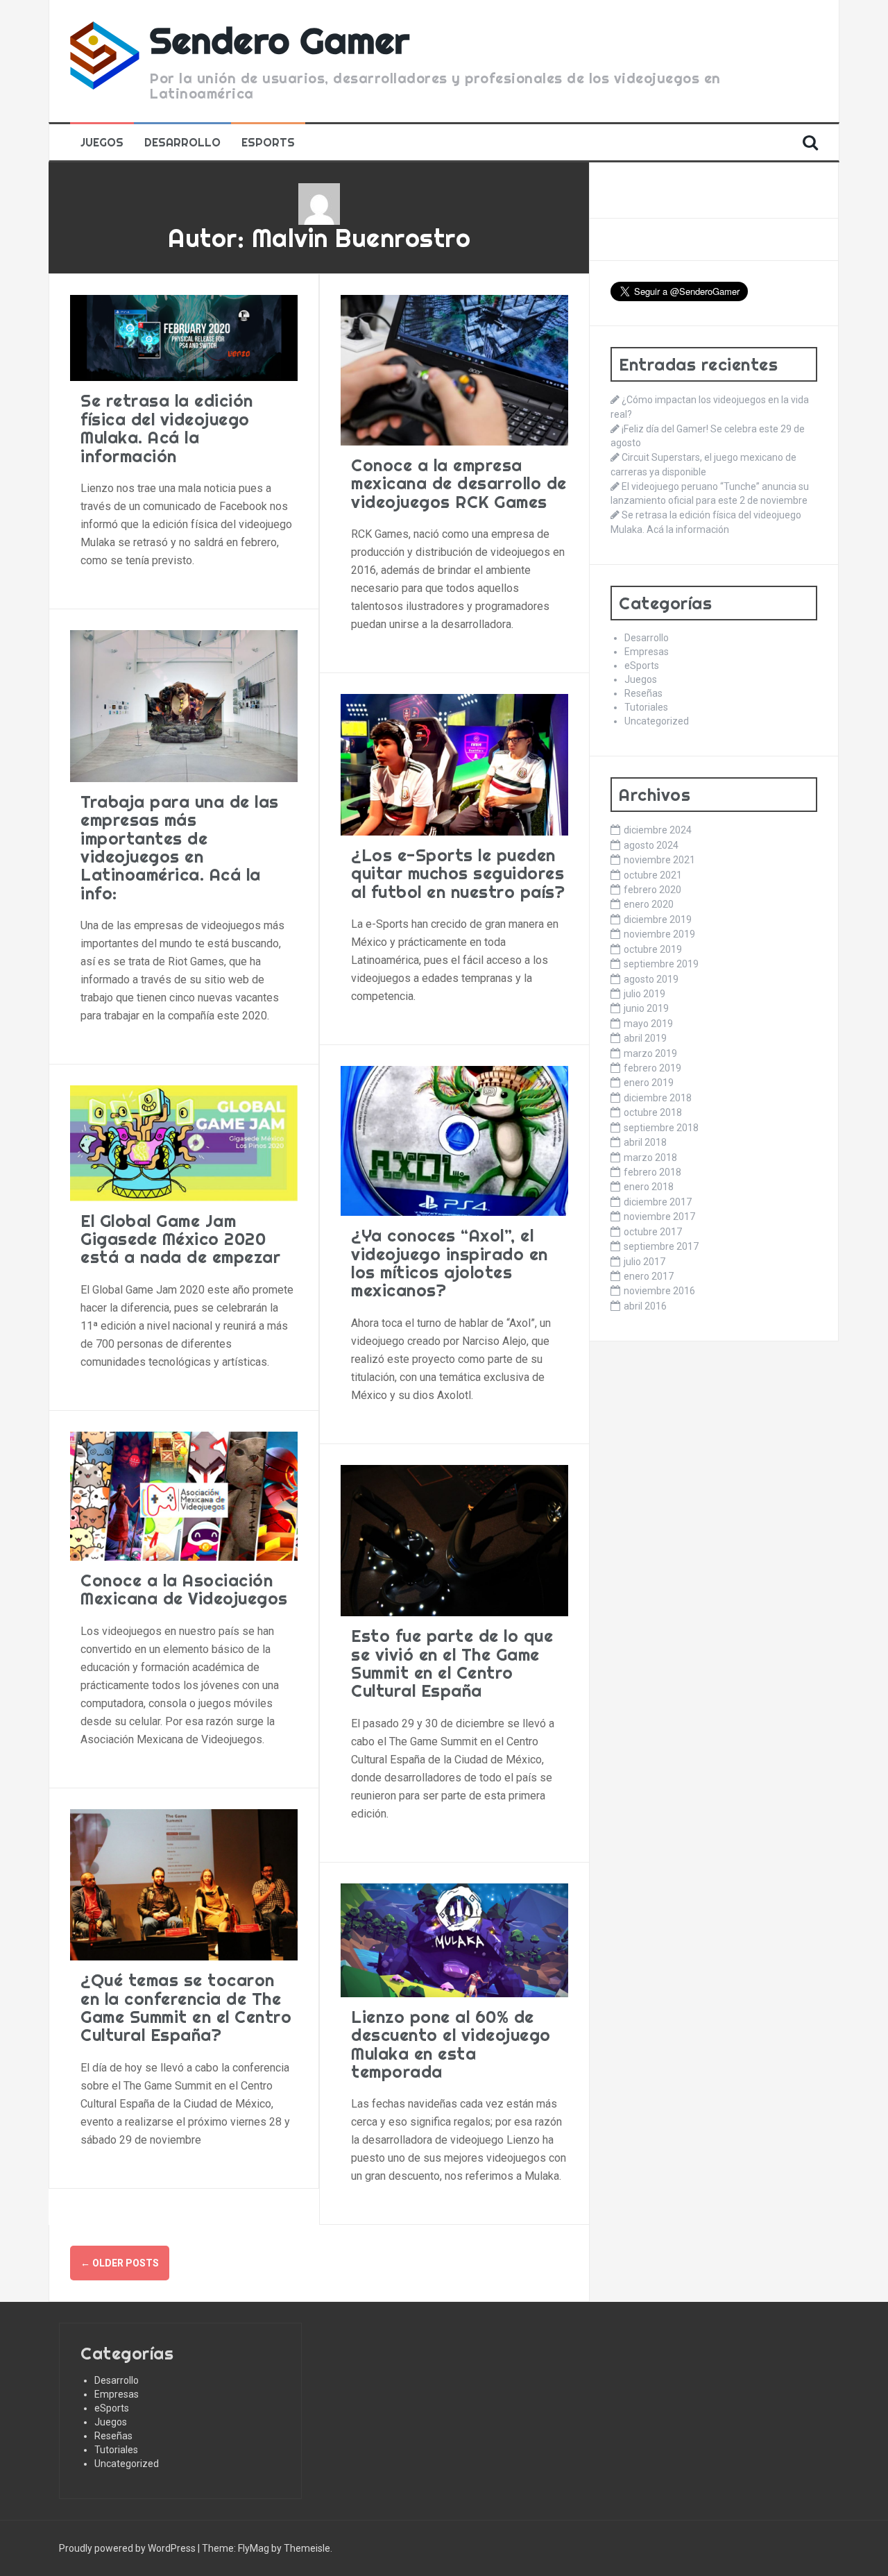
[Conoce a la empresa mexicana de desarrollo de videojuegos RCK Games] (454, 369)
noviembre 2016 (659, 1291)
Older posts (120, 2263)
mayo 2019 (648, 1024)
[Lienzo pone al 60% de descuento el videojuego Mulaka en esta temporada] (454, 1939)
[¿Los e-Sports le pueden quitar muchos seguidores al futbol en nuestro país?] (454, 764)
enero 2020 (649, 904)
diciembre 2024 (658, 830)
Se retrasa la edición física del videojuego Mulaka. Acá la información (167, 428)
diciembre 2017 (658, 1202)
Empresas (647, 652)
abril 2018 (645, 1142)
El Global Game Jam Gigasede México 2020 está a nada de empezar (180, 1239)
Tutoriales (646, 707)
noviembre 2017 (659, 1217)
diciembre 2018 (658, 1098)
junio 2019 (646, 1008)
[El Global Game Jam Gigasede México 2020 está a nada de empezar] (184, 1142)
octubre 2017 (653, 1232)
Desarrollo (182, 142)
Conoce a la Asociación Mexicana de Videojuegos (184, 1589)
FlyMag (254, 2548)
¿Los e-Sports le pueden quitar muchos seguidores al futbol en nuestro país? (458, 873)
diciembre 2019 (658, 920)
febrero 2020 (652, 890)
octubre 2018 (653, 1112)
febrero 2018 (652, 1172)
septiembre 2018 (661, 1128)
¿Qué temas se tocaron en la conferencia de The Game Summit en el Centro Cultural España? (186, 2007)
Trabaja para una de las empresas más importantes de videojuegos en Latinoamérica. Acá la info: (180, 847)
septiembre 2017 (661, 1246)
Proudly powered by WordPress (128, 2548)
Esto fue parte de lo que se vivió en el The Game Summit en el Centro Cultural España (452, 1663)
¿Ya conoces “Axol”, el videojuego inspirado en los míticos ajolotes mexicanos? (450, 1263)
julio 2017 (644, 1262)
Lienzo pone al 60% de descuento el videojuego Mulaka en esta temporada (451, 2044)
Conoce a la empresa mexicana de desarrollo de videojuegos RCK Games (459, 483)
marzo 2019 (650, 1053)
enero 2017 (649, 1276)
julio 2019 (644, 994)
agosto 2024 (651, 845)
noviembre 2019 (659, 934)
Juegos (102, 142)
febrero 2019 (652, 1068)
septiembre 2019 (661, 964)
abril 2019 (645, 1038)
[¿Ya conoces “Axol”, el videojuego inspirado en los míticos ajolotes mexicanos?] (454, 1140)
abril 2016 (645, 1306)
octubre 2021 (653, 875)
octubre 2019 (653, 949)
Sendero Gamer (280, 40)
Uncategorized (657, 721)
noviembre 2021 (659, 860)
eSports (268, 142)
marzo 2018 (650, 1158)
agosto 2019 (651, 979)
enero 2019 (649, 1083)
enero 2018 (649, 1187)
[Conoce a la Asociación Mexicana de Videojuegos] (184, 1495)
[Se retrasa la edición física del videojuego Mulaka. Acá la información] (184, 337)
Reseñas (643, 693)
